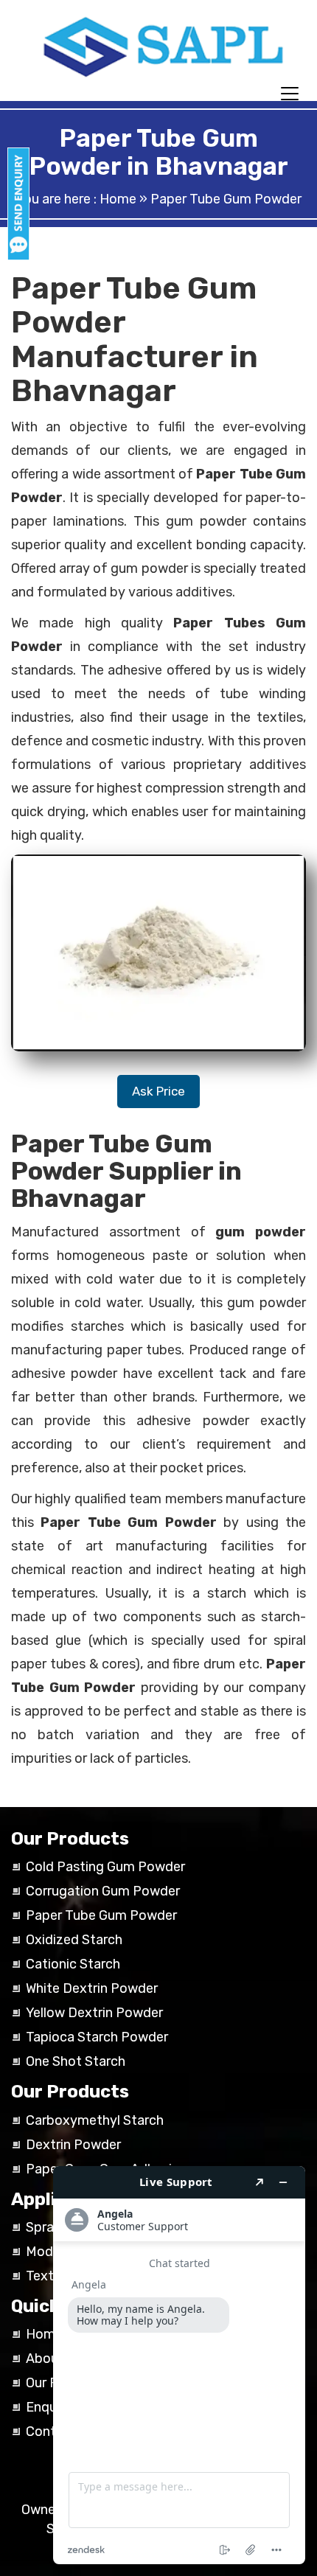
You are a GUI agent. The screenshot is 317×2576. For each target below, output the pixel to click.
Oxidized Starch (74, 1940)
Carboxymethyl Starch (95, 2120)
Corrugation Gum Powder (103, 1891)
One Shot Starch (76, 2061)
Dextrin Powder (73, 2145)
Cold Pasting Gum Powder (105, 1867)
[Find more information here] (179, 2365)
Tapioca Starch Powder (97, 2037)
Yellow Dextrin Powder (94, 2013)
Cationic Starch (73, 1964)
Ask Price (158, 1091)
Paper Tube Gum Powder (101, 1915)
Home (118, 199)
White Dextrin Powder (92, 1988)
